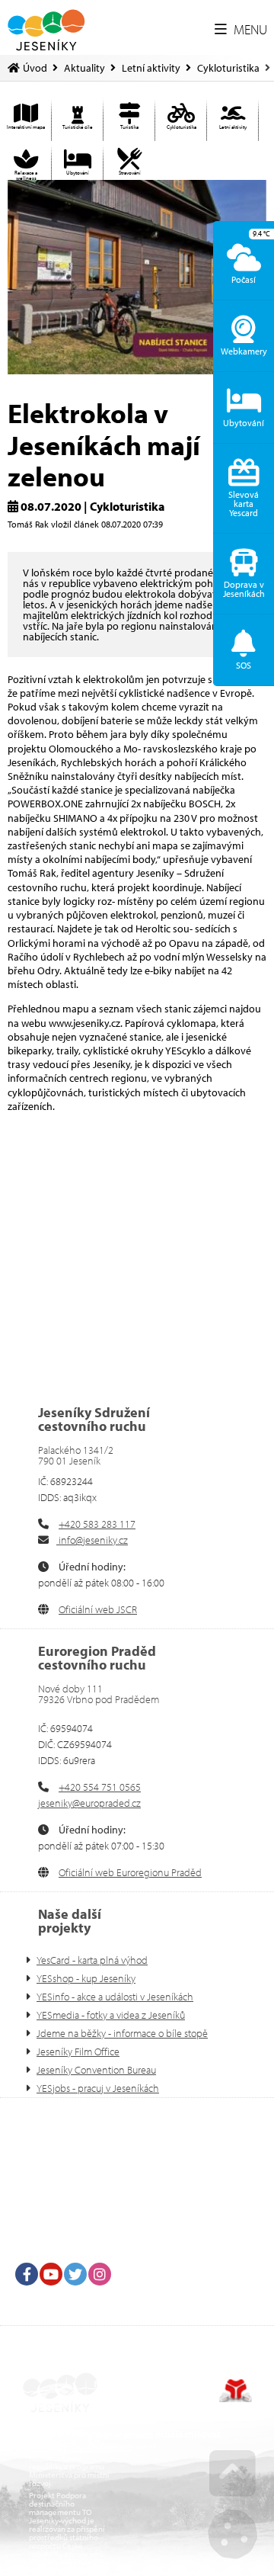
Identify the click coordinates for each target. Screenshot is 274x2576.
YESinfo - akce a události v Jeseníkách (115, 1997)
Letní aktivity (151, 68)
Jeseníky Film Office (78, 2051)
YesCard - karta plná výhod (92, 1960)
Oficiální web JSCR (98, 1609)
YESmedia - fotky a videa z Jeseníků (111, 2015)
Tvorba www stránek (236, 2391)
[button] (241, 29)
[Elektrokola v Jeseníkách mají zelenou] (137, 277)
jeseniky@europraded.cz (89, 1803)
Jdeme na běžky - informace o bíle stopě (122, 2033)
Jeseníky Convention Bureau (96, 2070)
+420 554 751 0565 (100, 1787)
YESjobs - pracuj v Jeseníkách (98, 2088)
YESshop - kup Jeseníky (86, 1978)
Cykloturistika (228, 68)
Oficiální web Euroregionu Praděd (130, 1872)
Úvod (46, 30)
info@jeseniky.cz (92, 1540)
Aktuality (84, 68)
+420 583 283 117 (97, 1524)
